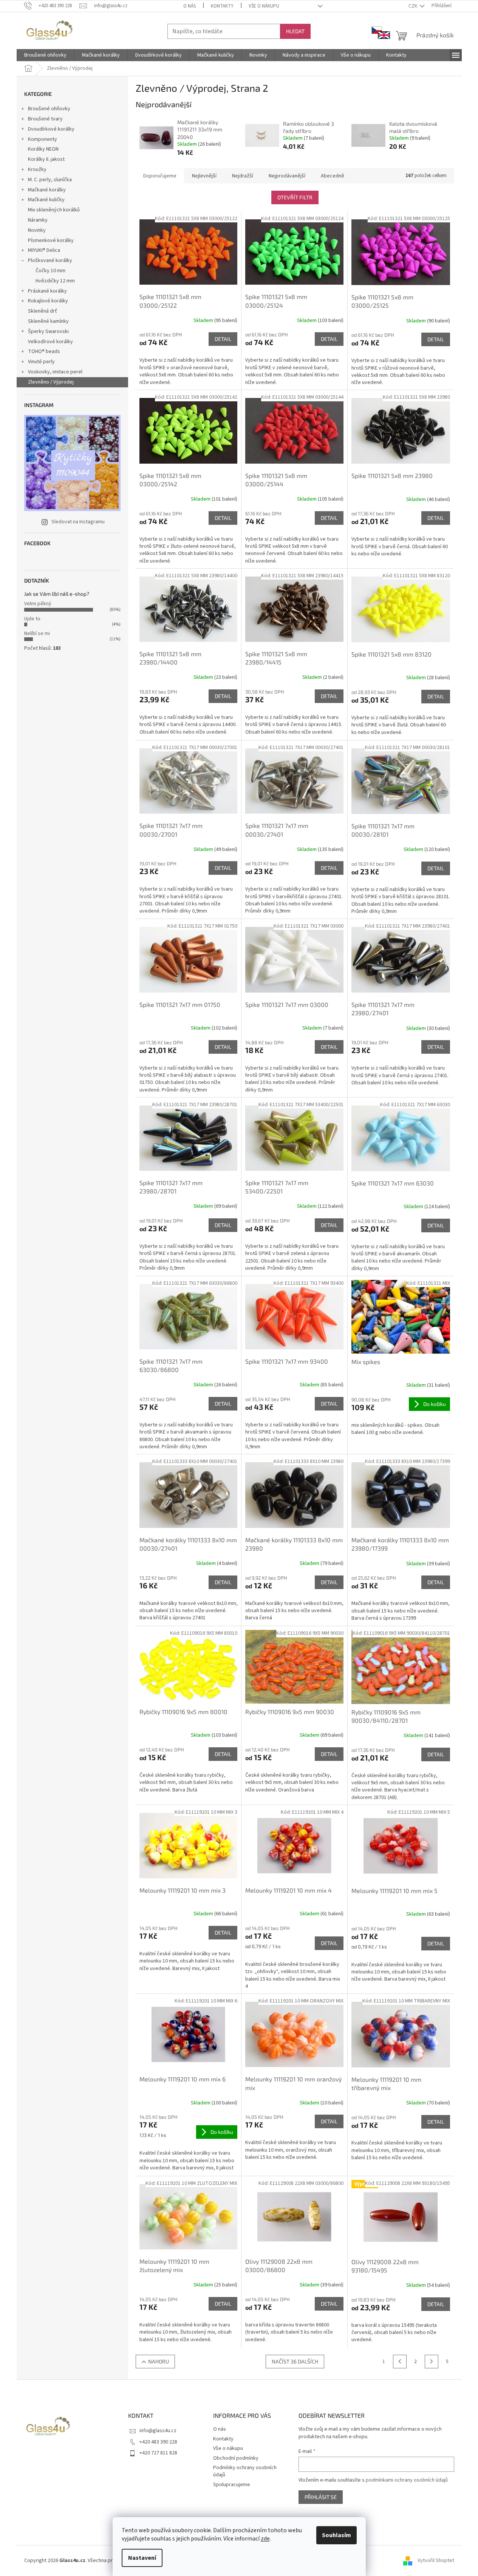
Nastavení (142, 2558)
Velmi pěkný (38, 604)
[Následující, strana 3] (432, 2362)
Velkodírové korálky (50, 342)
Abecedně (333, 176)
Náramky (38, 220)
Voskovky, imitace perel (55, 372)
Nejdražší (243, 176)
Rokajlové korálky (48, 301)
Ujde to (32, 619)
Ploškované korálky (50, 261)
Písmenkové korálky (51, 240)
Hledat (295, 31)
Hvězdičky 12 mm (55, 281)
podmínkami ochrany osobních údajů (407, 2480)
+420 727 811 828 (158, 2453)
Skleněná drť (43, 311)
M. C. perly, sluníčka (50, 180)
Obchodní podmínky (236, 2458)
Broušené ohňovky (49, 109)
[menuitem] (45, 55)
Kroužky (37, 170)
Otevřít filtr (295, 197)
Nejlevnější (204, 176)
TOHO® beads (44, 351)
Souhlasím (336, 2535)
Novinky (37, 230)
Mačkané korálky (47, 190)
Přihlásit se (321, 2497)
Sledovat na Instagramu (78, 522)
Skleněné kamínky (48, 321)
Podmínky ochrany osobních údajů (245, 2471)
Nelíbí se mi (37, 634)
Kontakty (222, 6)
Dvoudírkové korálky (51, 129)
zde (265, 2539)
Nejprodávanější (287, 176)
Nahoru (159, 2361)
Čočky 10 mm (50, 271)
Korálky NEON (43, 149)
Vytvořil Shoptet (436, 2561)
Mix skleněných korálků (54, 210)
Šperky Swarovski (48, 331)
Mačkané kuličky (46, 200)
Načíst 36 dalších (295, 2361)
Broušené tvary (45, 119)
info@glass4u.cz (158, 2431)
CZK (413, 6)
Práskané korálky (47, 291)
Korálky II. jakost (46, 159)
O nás (189, 6)
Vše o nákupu (264, 6)
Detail (223, 339)
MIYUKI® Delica (44, 250)
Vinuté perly (41, 362)
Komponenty (43, 139)
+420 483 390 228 (158, 2442)
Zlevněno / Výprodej (51, 382)
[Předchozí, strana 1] (400, 2362)
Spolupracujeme (232, 2485)
